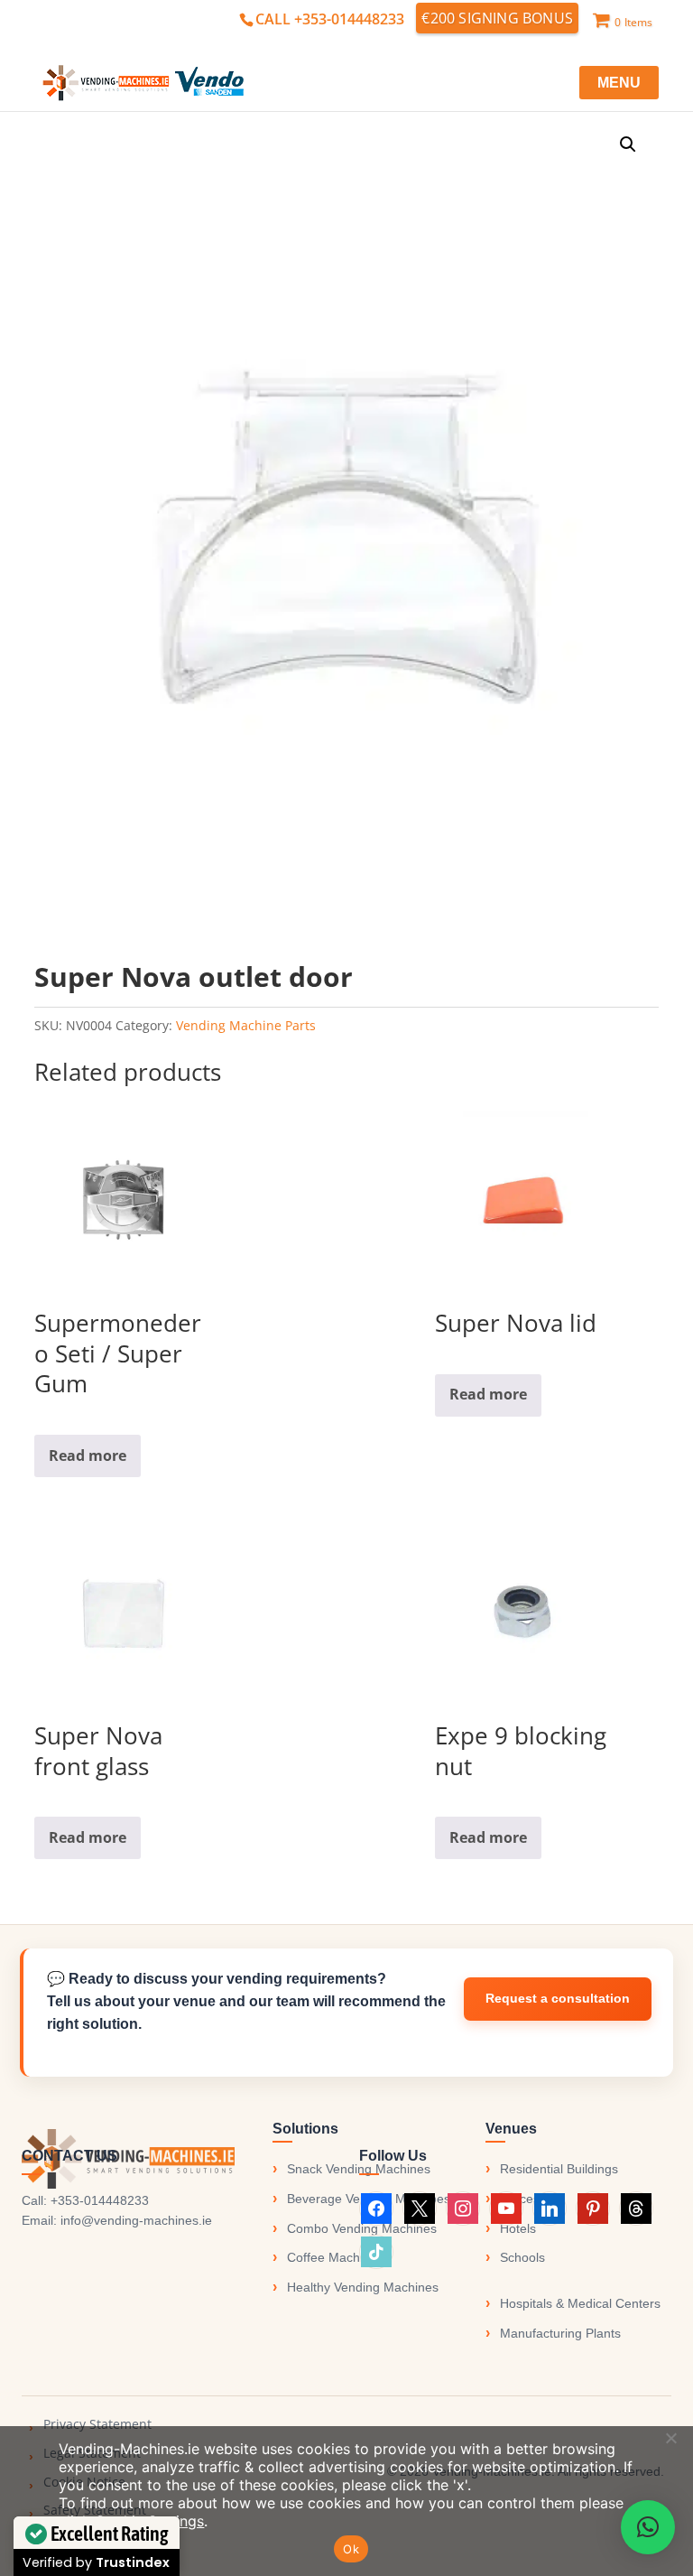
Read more (88, 1455)
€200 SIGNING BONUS (497, 18)
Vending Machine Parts (246, 1025)
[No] (670, 2438)
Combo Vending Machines (362, 2228)
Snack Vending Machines (359, 2169)
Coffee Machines (335, 2257)
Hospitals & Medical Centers (580, 2303)
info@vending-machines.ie (136, 2220)
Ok (351, 2549)
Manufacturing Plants (560, 2333)
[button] (628, 144)
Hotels (518, 2228)
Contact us (558, 1999)
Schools (522, 2257)
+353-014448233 (100, 2200)
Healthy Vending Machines (363, 2287)
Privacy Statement (97, 2424)
